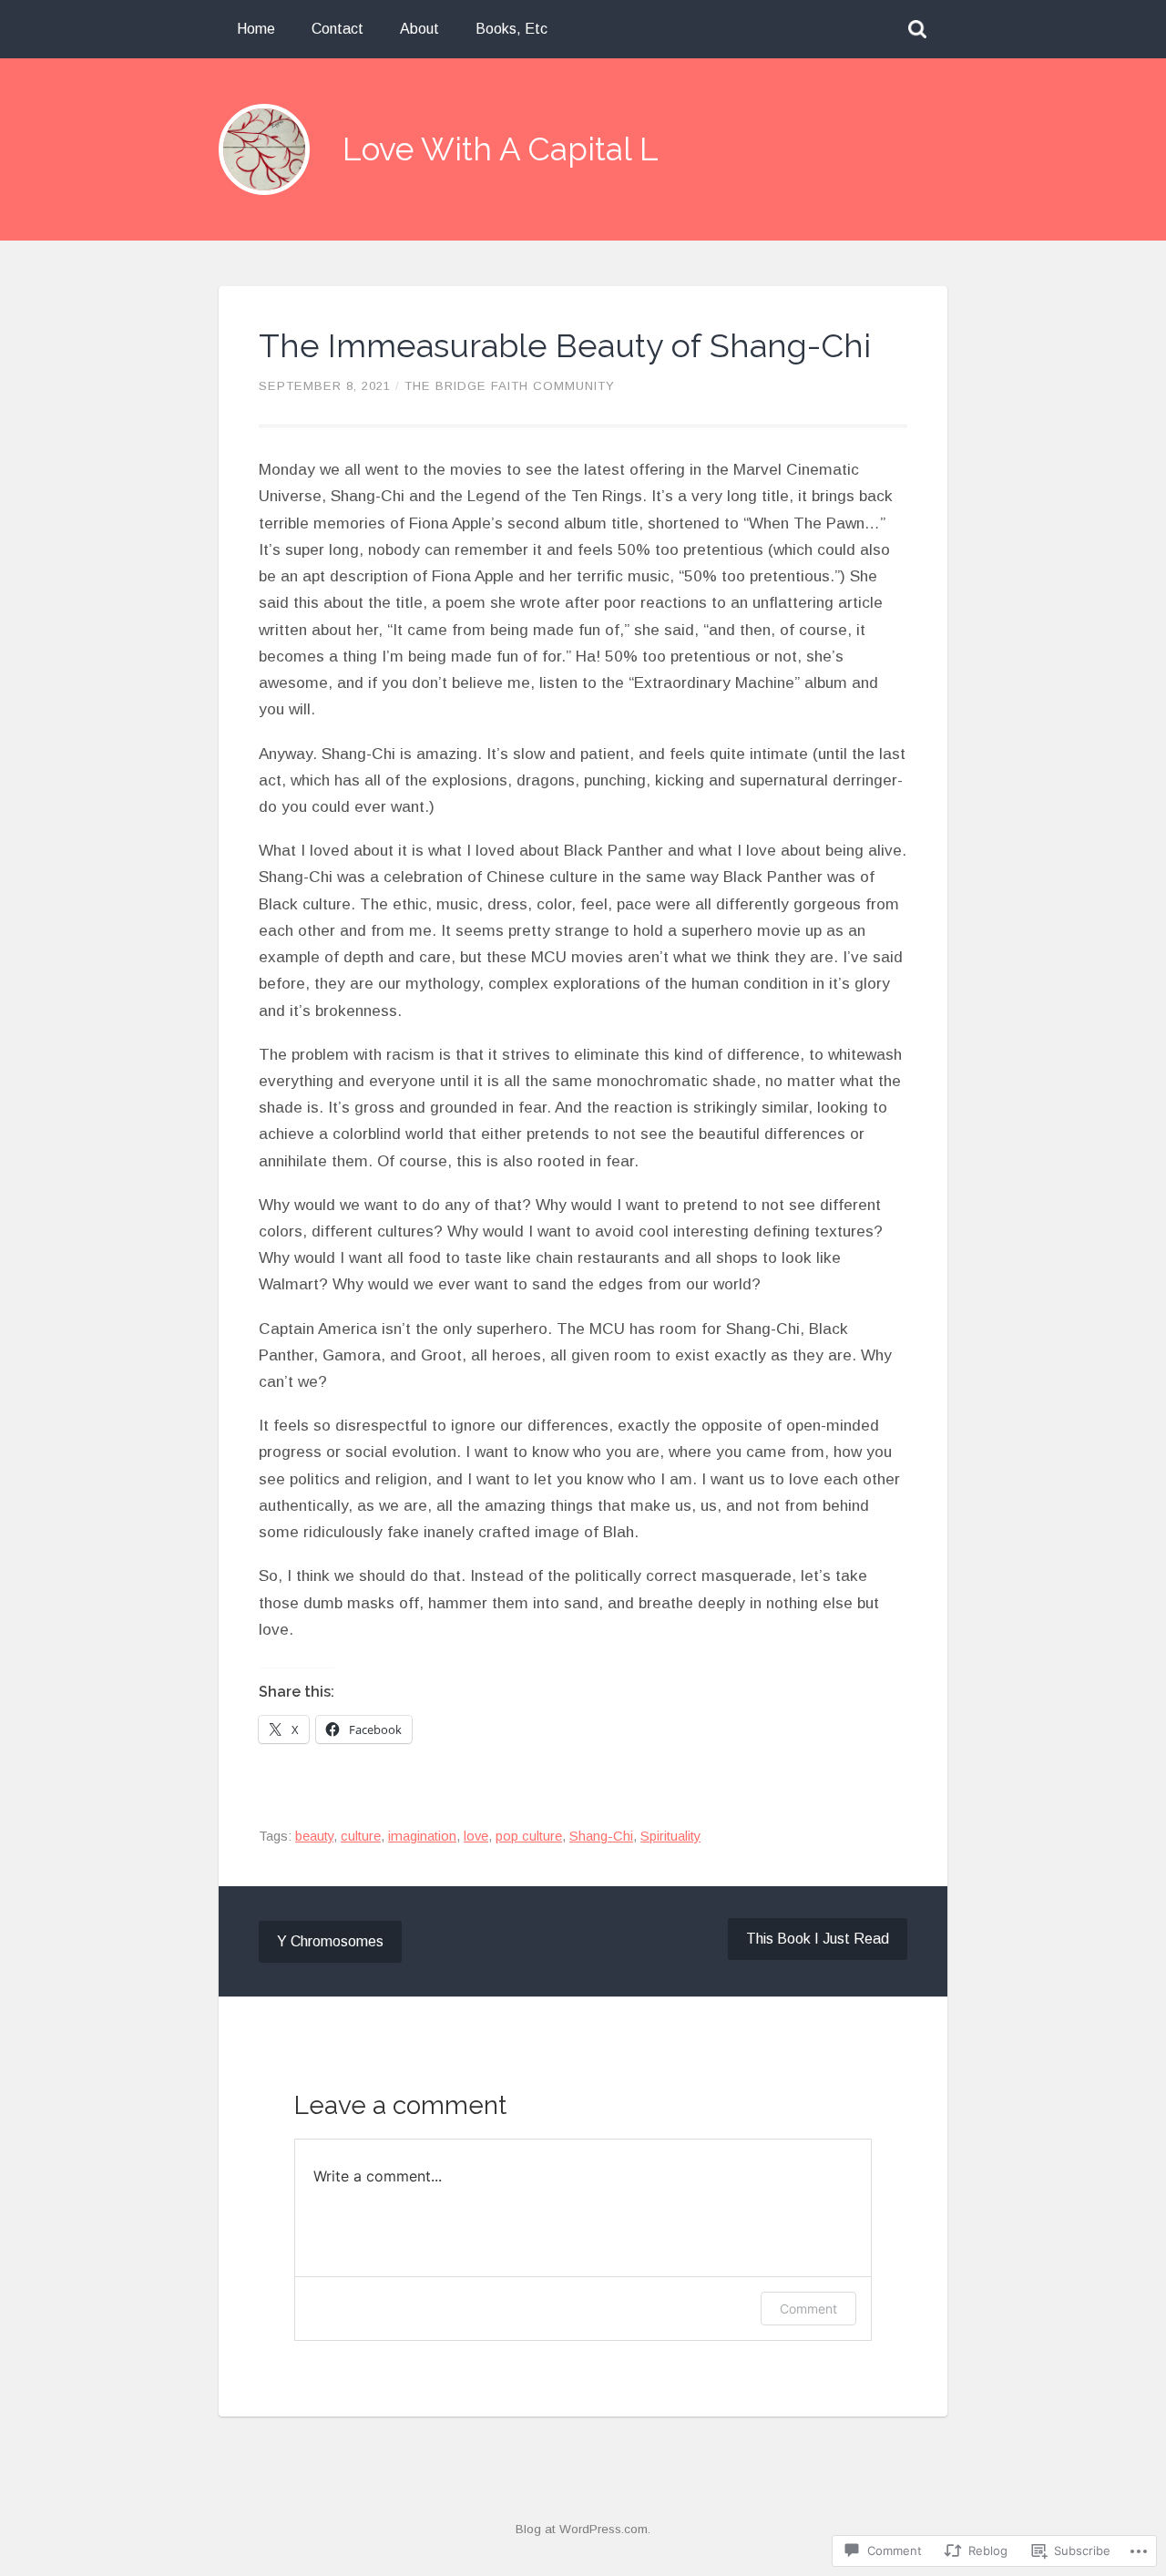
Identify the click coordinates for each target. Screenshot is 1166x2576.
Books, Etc (511, 29)
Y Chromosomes (330, 1941)
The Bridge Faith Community (510, 386)
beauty (314, 1836)
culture (361, 1836)
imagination (422, 1836)
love (476, 1836)
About (419, 29)
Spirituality (670, 1836)
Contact (338, 29)
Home (256, 29)
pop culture (529, 1836)
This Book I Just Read (818, 1939)
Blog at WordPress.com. (583, 2529)
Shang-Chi (601, 1836)
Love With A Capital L (501, 149)
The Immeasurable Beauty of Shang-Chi (565, 345)
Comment (808, 2309)
